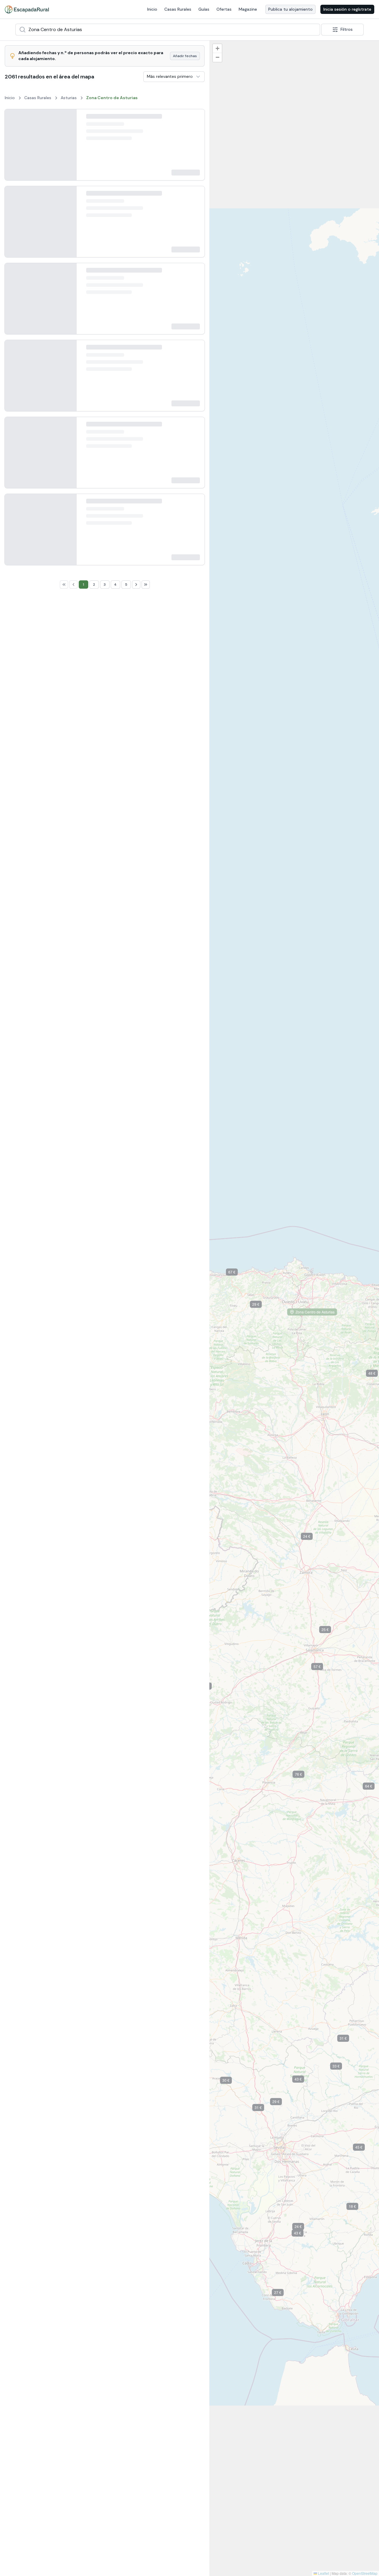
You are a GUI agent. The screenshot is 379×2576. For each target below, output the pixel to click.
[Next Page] (136, 1786)
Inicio (152, 9)
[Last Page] (146, 1786)
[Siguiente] (67, 150)
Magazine (248, 9)
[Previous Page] (73, 1786)
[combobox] (168, 30)
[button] (311, 1537)
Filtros (347, 29)
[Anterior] (14, 150)
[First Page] (64, 1786)
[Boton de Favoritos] (195, 119)
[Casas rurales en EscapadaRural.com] (27, 9)
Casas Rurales (178, 9)
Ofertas (224, 9)
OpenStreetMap (365, 2573)
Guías (204, 9)
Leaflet (323, 2573)
